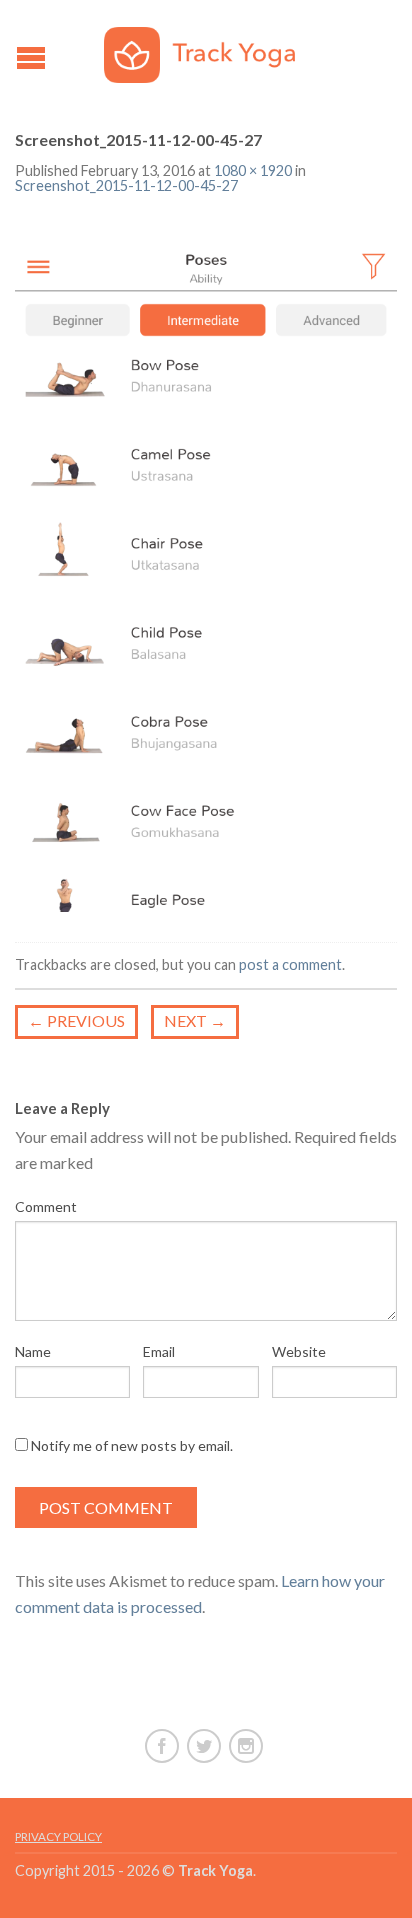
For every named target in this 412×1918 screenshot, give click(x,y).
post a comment (290, 964)
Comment (46, 1206)
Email (159, 1351)
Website (299, 1351)
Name (33, 1351)
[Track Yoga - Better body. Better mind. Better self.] (209, 50)
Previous (76, 1020)
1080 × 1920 (253, 170)
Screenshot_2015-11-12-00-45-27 (126, 185)
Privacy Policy (58, 1836)
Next (195, 1020)
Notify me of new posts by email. (132, 1445)
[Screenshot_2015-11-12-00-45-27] (206, 570)
